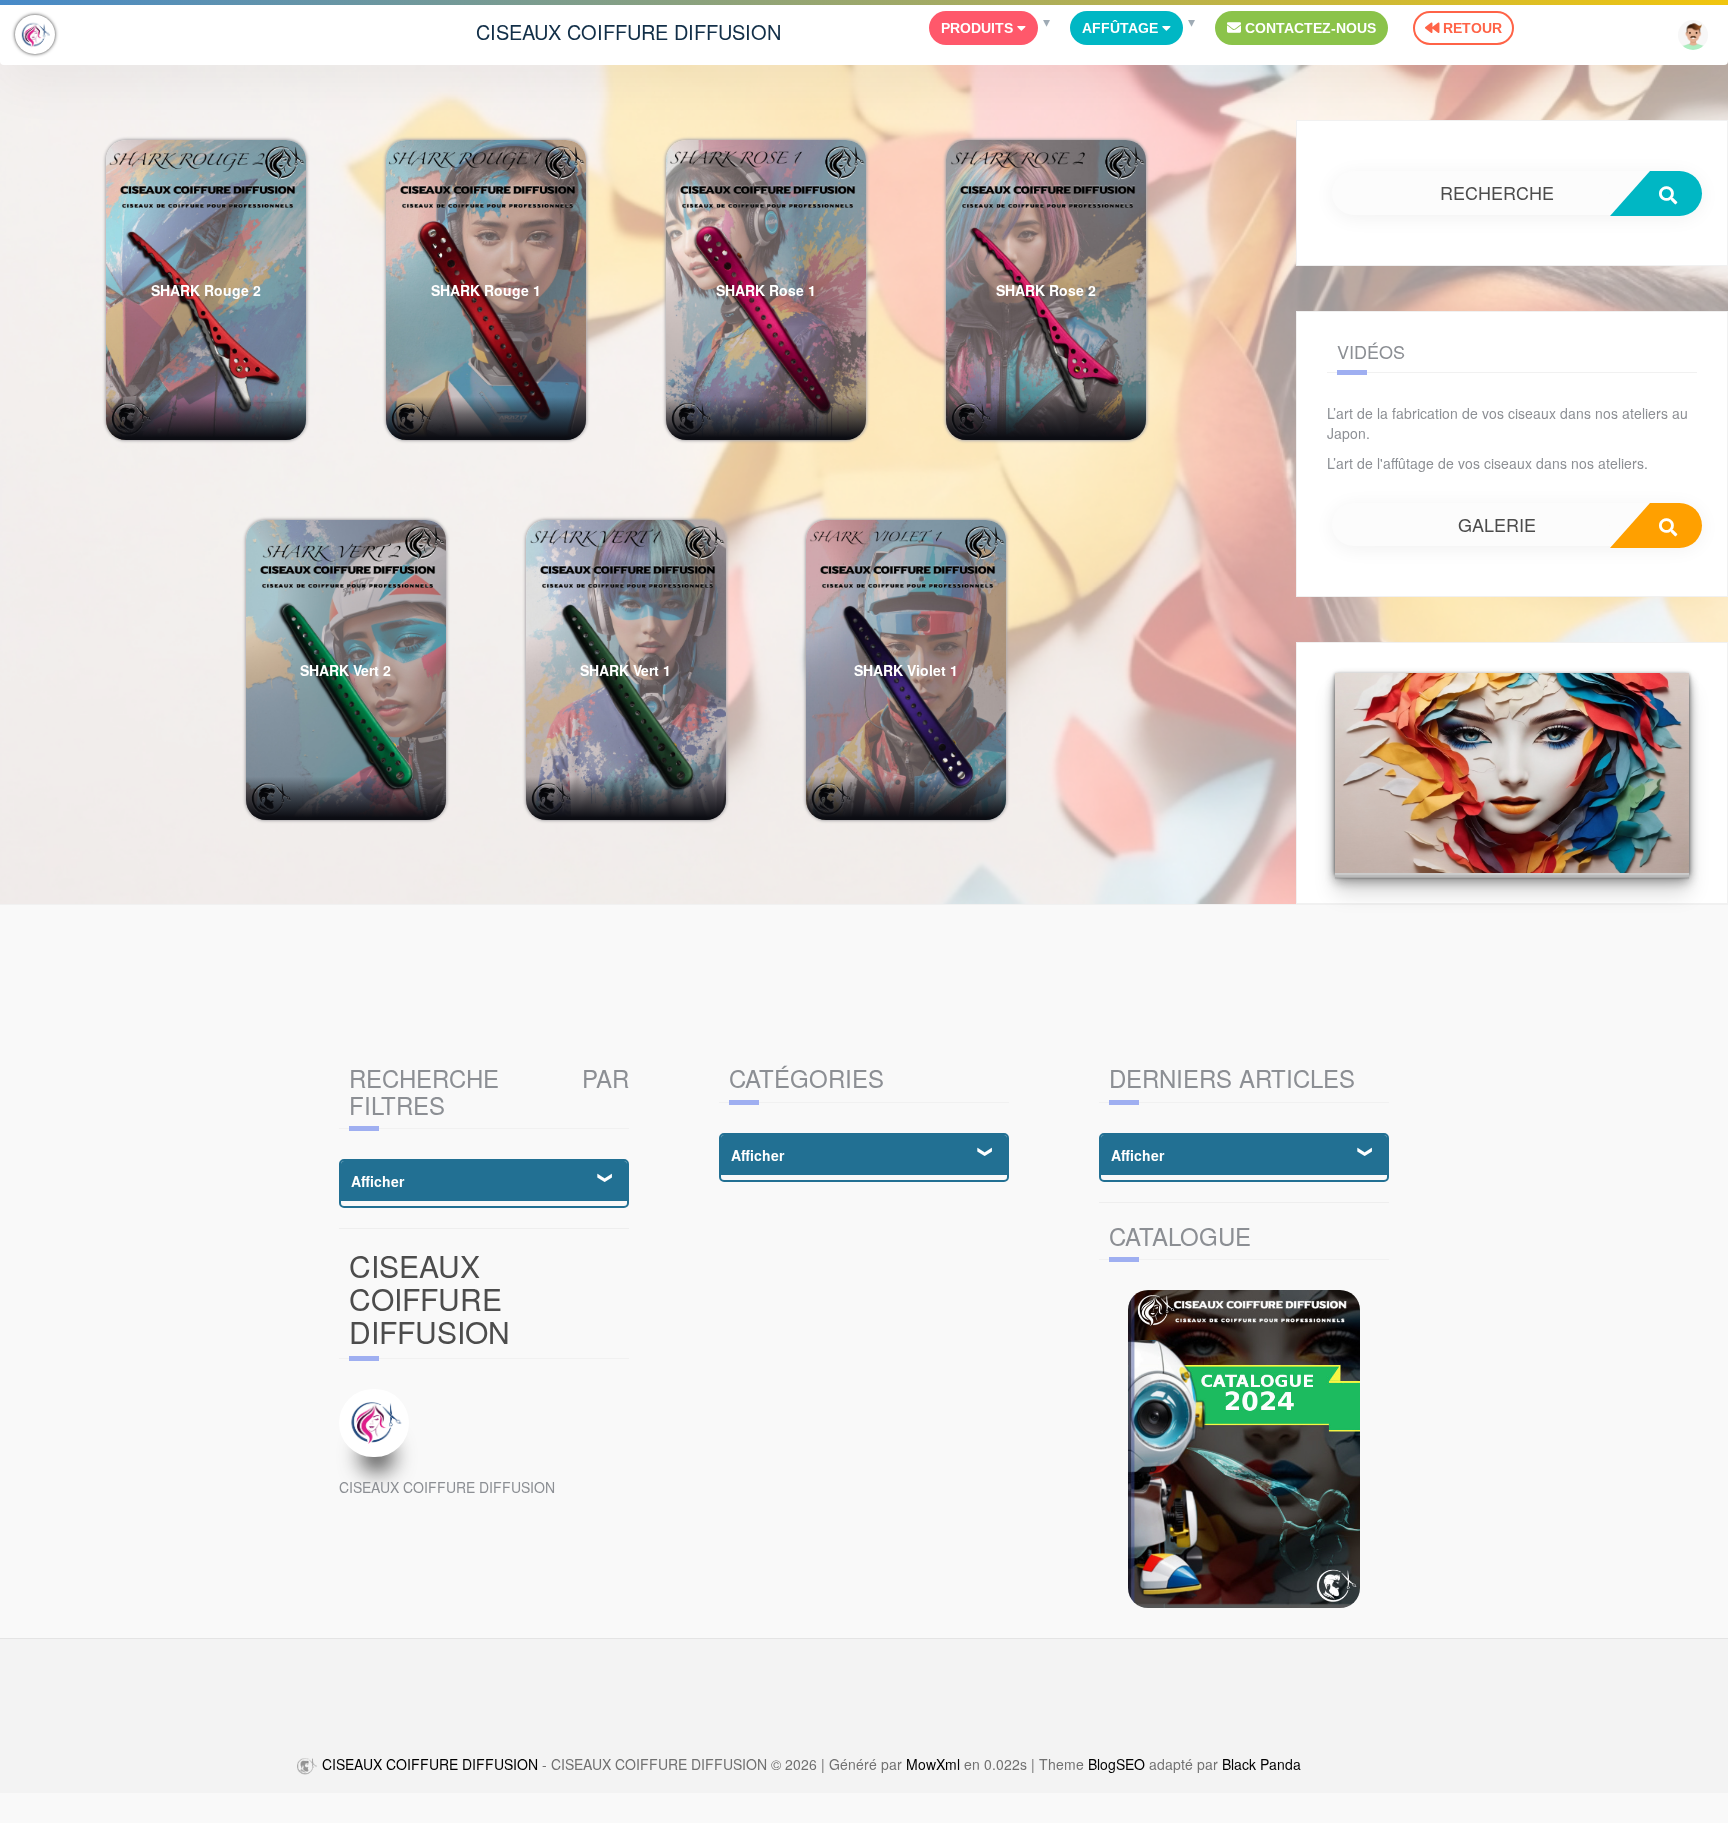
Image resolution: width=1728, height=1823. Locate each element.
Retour (1470, 28)
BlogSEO (1116, 1764)
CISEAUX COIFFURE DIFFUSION (628, 32)
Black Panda (1261, 1764)
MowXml (933, 1764)
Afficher (377, 1181)
